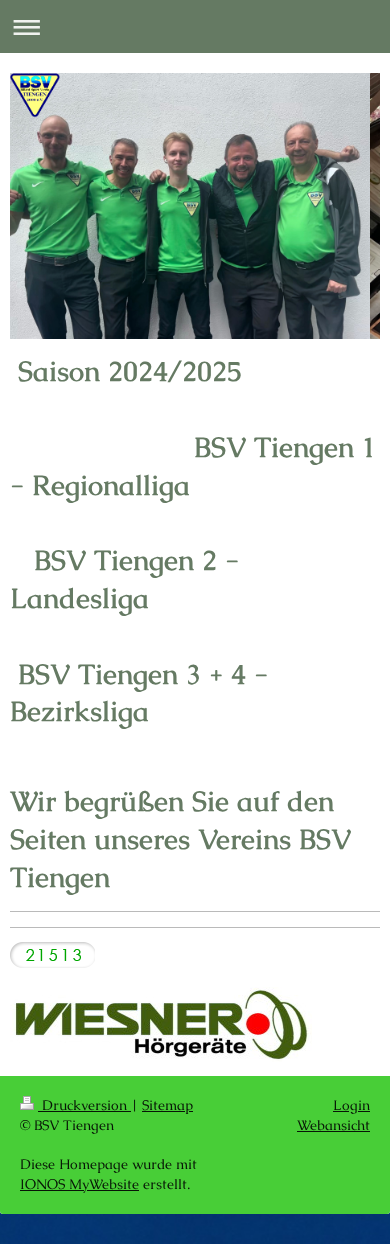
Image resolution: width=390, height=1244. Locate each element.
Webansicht (333, 1125)
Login (351, 1105)
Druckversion (84, 1105)
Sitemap (167, 1105)
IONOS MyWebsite (79, 1184)
